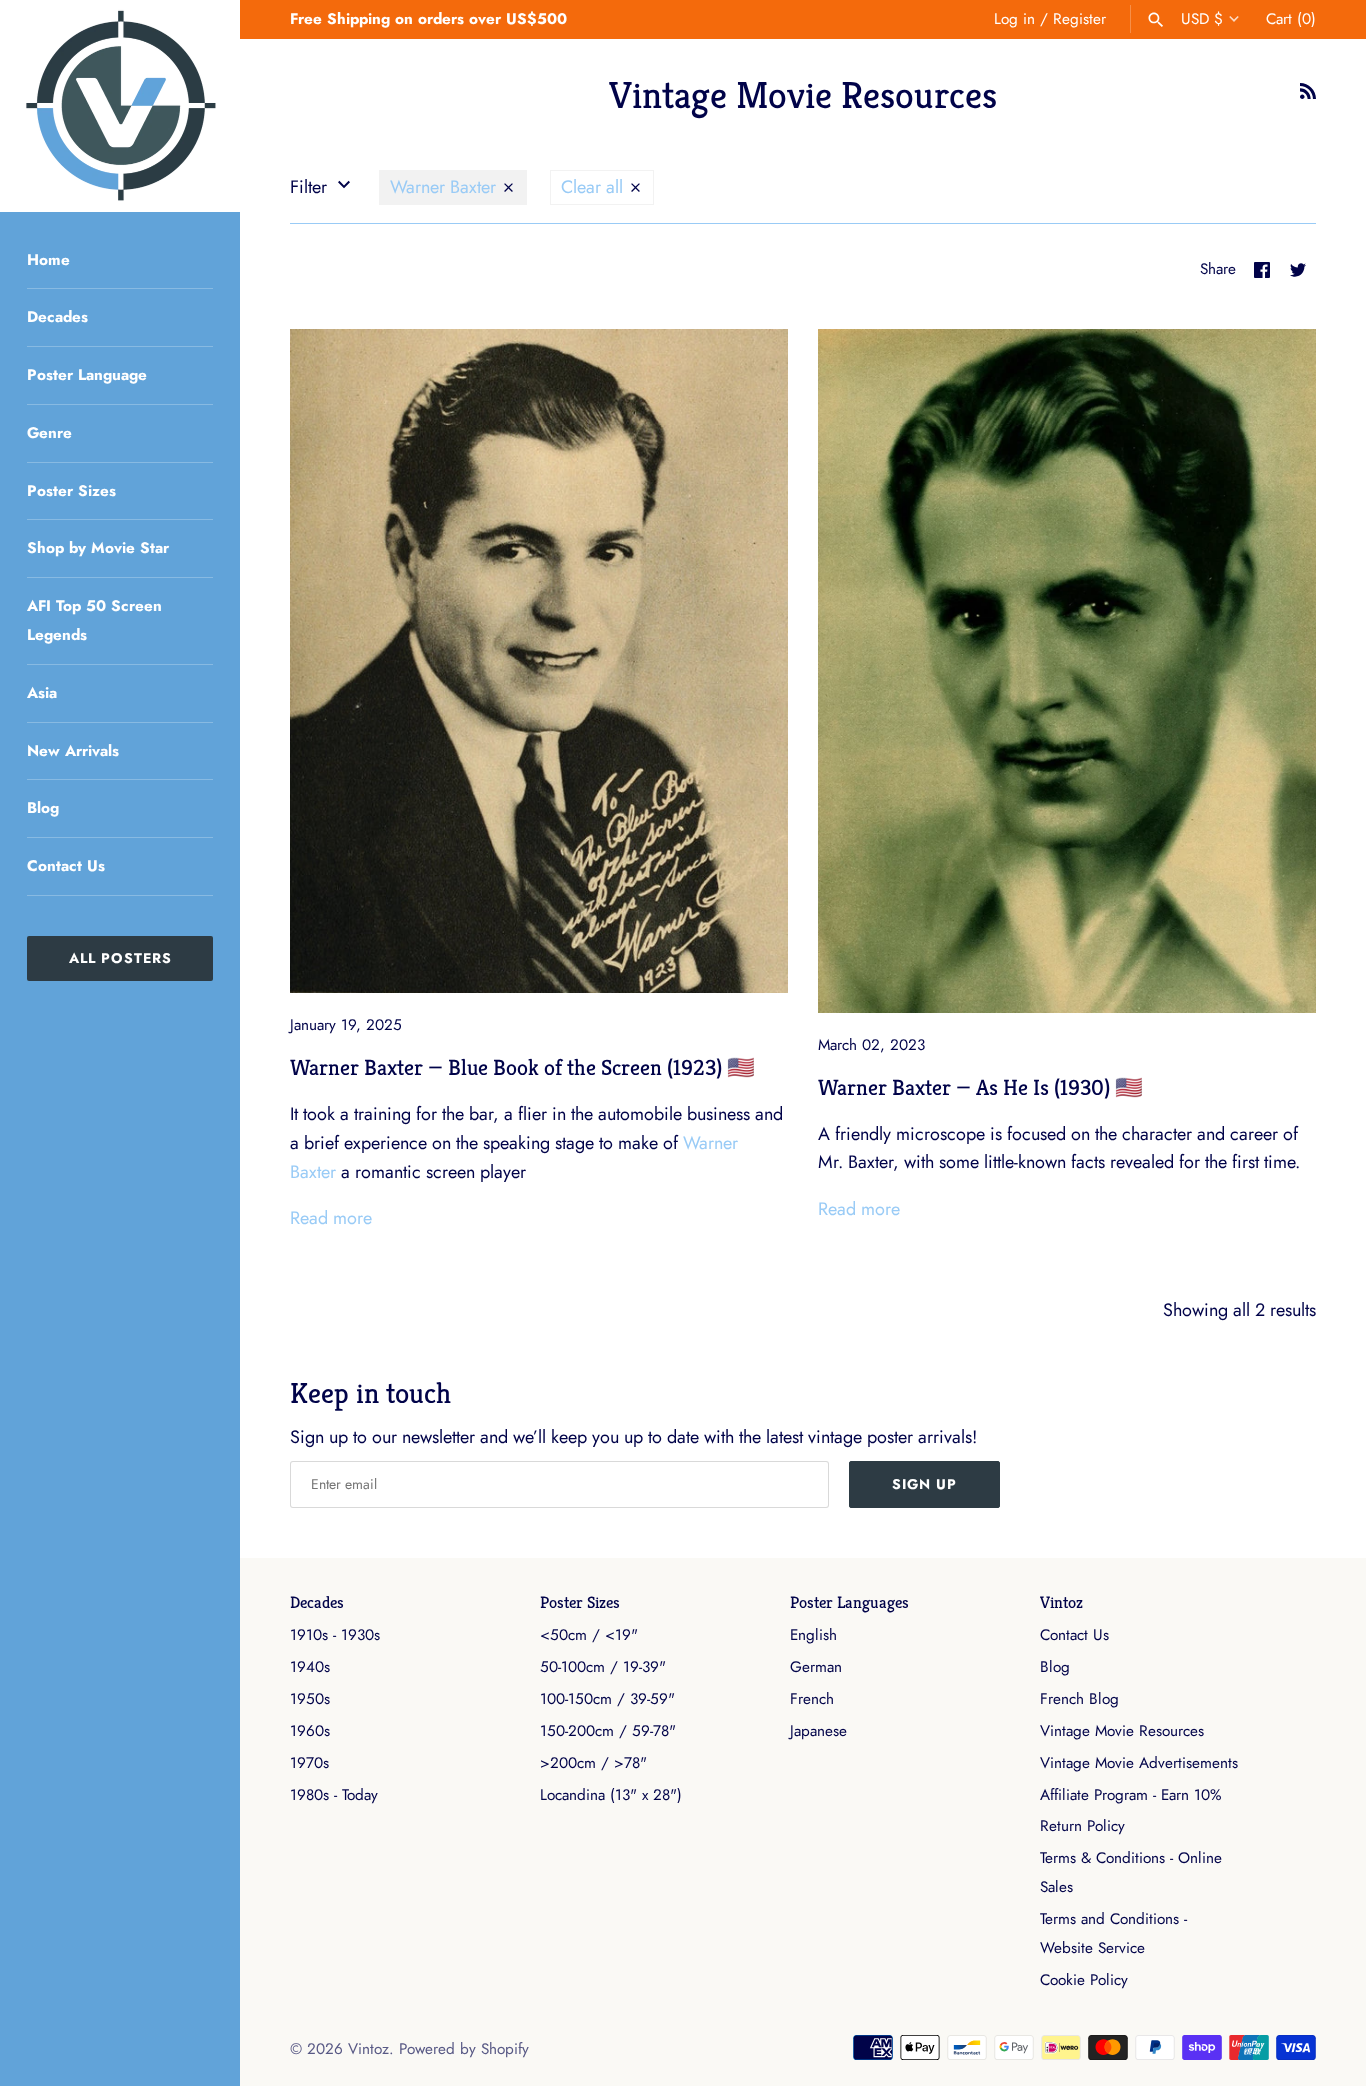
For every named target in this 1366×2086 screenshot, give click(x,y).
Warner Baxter (445, 187)
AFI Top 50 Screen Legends (94, 620)
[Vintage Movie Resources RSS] (1308, 97)
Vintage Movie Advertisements (1139, 1763)
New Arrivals (73, 751)
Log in (1014, 19)
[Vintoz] (120, 106)
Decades (57, 317)
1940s (310, 1667)
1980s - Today (334, 1795)
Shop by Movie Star (98, 548)
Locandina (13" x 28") (611, 1795)
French (812, 1699)
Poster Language (87, 375)
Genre (49, 433)
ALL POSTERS (120, 958)
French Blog (1079, 1699)
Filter (311, 187)
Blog (43, 808)
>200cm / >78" (593, 1763)
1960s (310, 1731)
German (816, 1667)
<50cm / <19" (589, 1635)
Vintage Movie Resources (1122, 1731)
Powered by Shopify (464, 2049)
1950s (310, 1699)
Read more (331, 1218)
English (813, 1635)
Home (48, 260)
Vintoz (1061, 1602)
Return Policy (1082, 1826)
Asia (42, 693)
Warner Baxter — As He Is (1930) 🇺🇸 (980, 1087)
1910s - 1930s (335, 1635)
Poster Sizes (71, 491)
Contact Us (66, 866)
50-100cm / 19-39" (603, 1667)
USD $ (1202, 19)
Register (1079, 19)
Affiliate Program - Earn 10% (1130, 1795)
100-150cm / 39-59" (607, 1699)
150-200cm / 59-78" (608, 1731)
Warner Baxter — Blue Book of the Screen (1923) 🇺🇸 (522, 1067)
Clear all (594, 187)
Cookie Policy (1084, 1980)
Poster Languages (849, 1602)
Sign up (924, 1484)
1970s (309, 1763)
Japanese (818, 1731)
